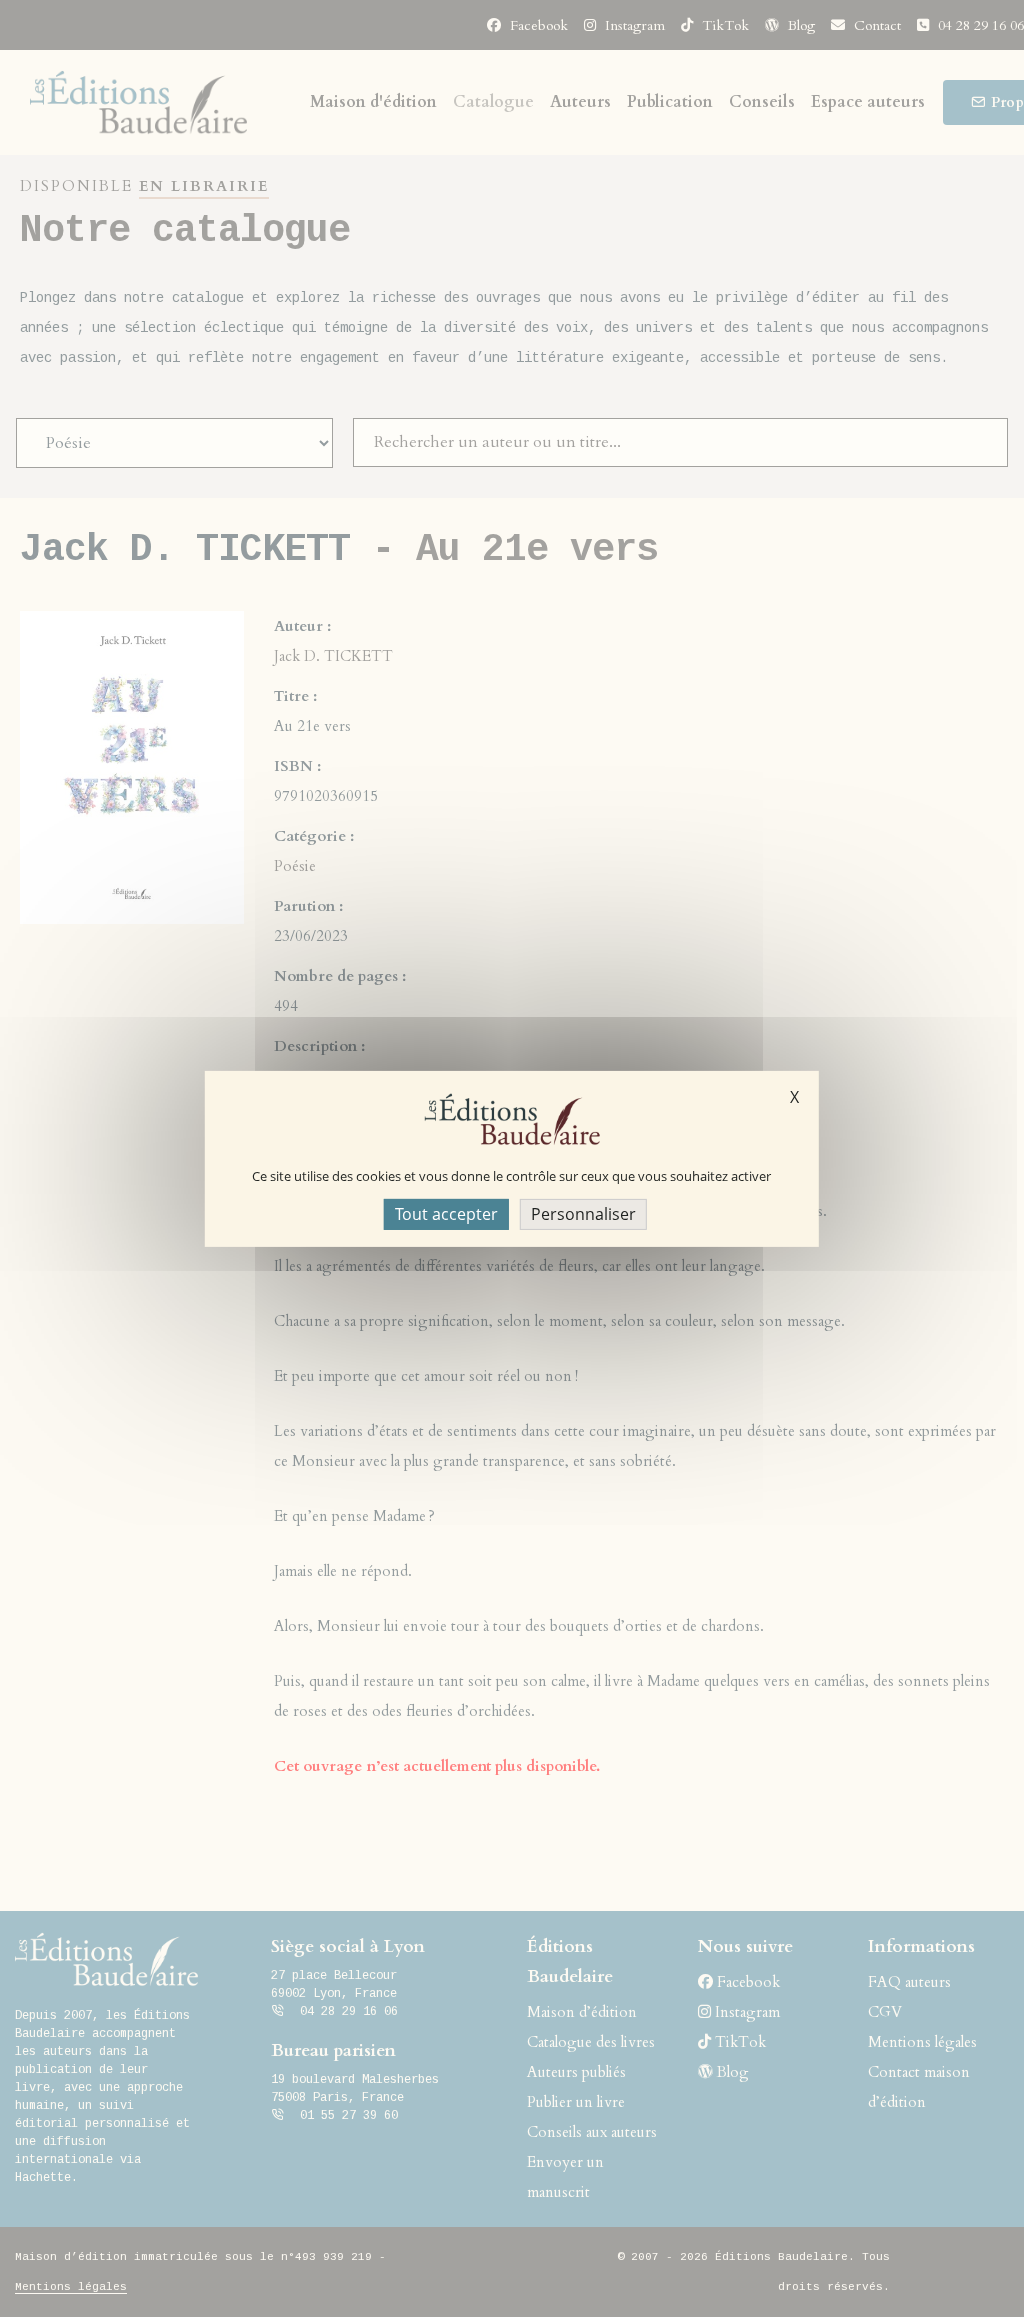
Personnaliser (583, 1213)
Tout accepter (446, 1213)
